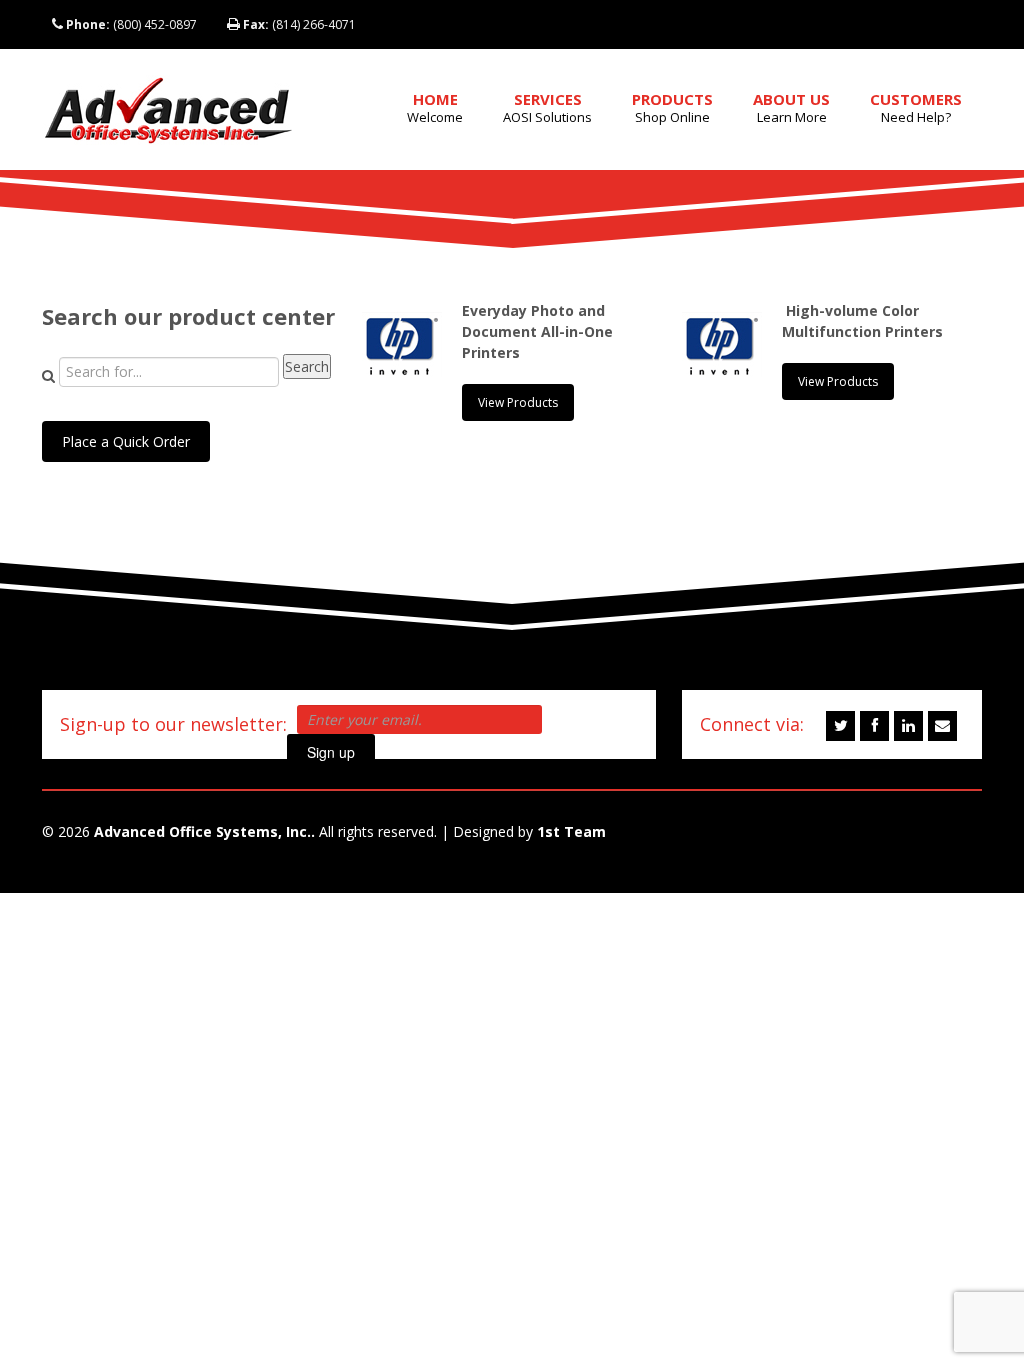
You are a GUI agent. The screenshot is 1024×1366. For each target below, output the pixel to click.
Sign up (331, 752)
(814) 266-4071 (299, 24)
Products (672, 107)
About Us (791, 107)
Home (435, 107)
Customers (916, 107)
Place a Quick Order (126, 441)
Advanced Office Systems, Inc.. (204, 831)
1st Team (571, 831)
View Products (518, 402)
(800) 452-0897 (131, 24)
